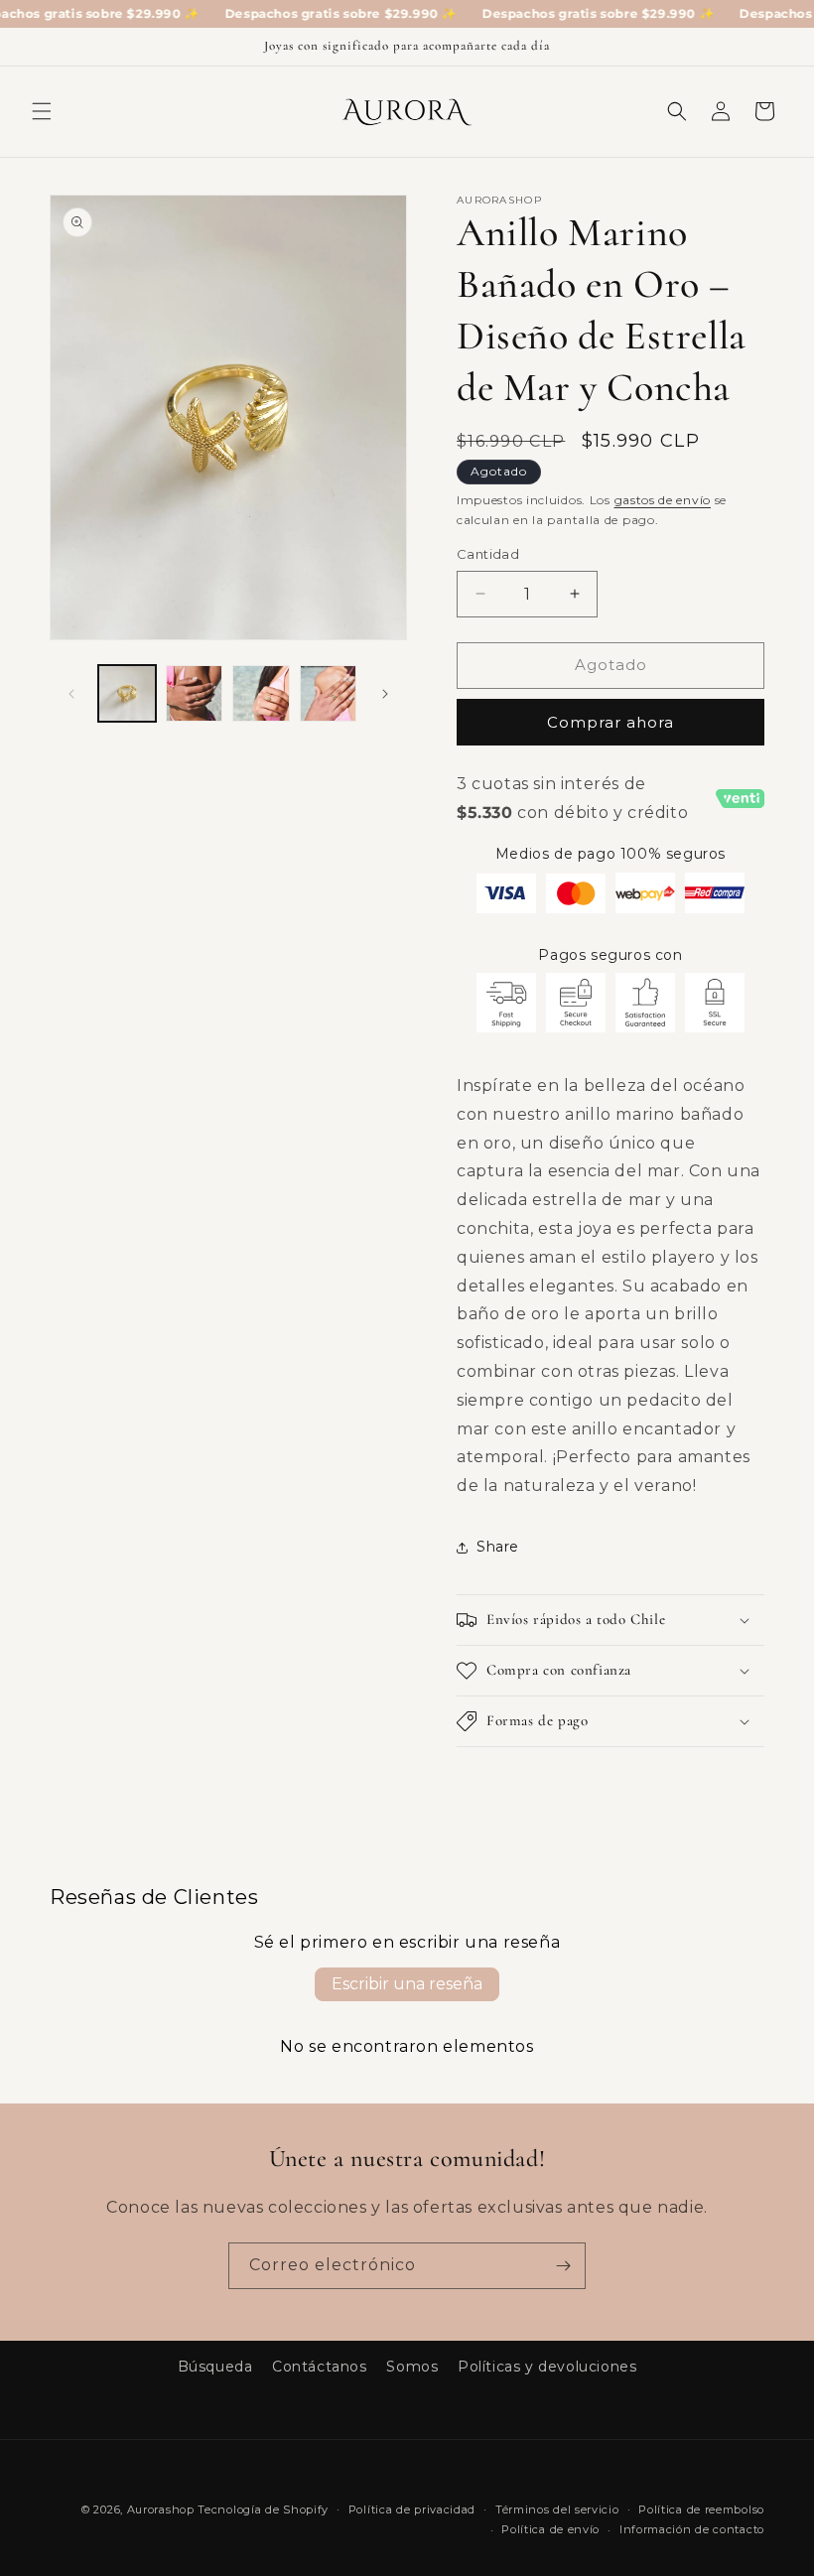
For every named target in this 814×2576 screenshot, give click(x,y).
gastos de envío (663, 500)
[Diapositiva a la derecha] (385, 694)
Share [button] (498, 1547)
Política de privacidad (412, 2509)
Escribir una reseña (407, 1984)
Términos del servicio (557, 2509)
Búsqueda (215, 2367)
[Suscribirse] (563, 2266)
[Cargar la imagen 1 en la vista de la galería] (127, 694)
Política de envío (550, 2529)
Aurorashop (161, 2509)
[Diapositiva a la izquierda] (71, 694)
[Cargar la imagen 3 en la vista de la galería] (261, 694)
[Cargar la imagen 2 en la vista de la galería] (195, 694)
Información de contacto (692, 2529)
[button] (42, 111)
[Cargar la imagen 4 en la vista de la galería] (329, 694)
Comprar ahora (610, 722)
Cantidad (488, 554)
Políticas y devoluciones (547, 2367)
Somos (412, 2367)
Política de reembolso (701, 2509)
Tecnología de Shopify (263, 2509)
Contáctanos (320, 2367)
